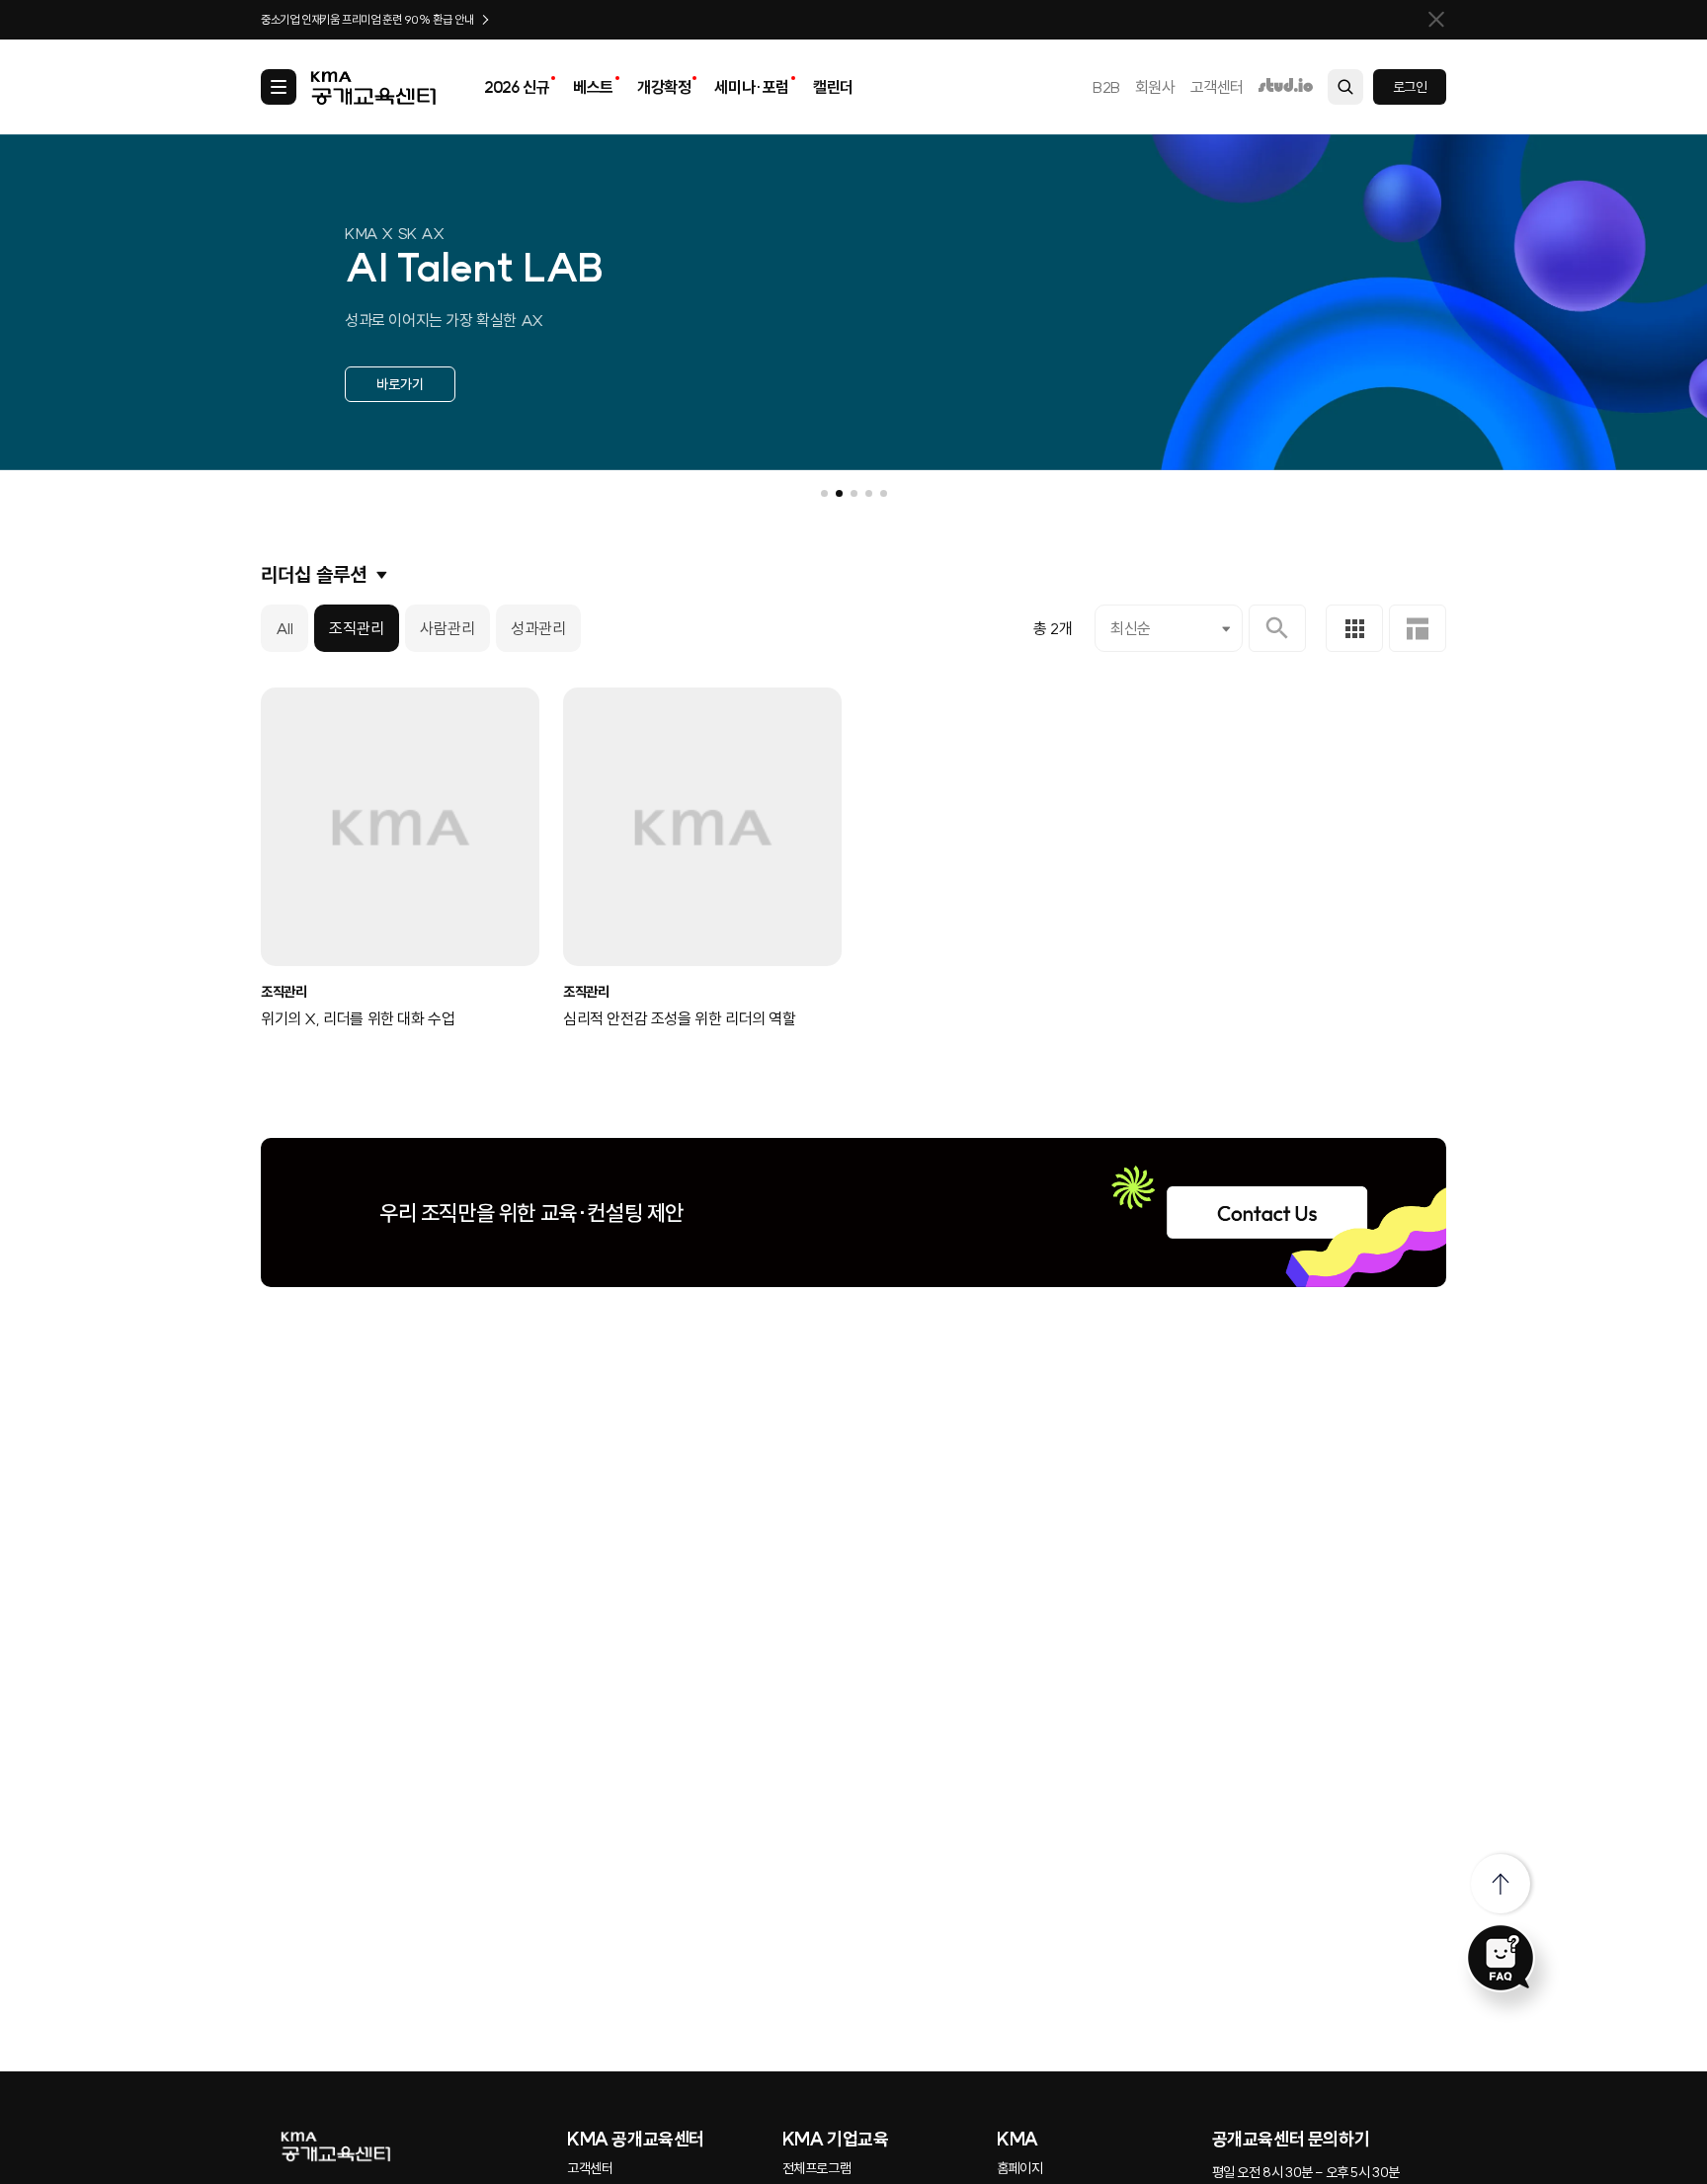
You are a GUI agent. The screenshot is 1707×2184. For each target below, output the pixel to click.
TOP (1501, 1884)
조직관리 (357, 628)
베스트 (593, 87)
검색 (1345, 87)
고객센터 (1217, 87)
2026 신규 (517, 87)
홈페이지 (1019, 2168)
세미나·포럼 (752, 87)
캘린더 (833, 87)
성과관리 (538, 628)
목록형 (1354, 628)
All (284, 628)
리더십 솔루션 (314, 574)
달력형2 (1418, 628)
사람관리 (447, 628)
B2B (1106, 87)
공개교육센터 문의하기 (1291, 2139)
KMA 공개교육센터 (636, 2139)
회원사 (1155, 87)
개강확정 (664, 87)
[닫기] (1436, 20)
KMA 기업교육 (836, 2139)
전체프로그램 (817, 2168)
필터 (1277, 628)
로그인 (1410, 87)
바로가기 (400, 384)
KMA (1017, 2139)
